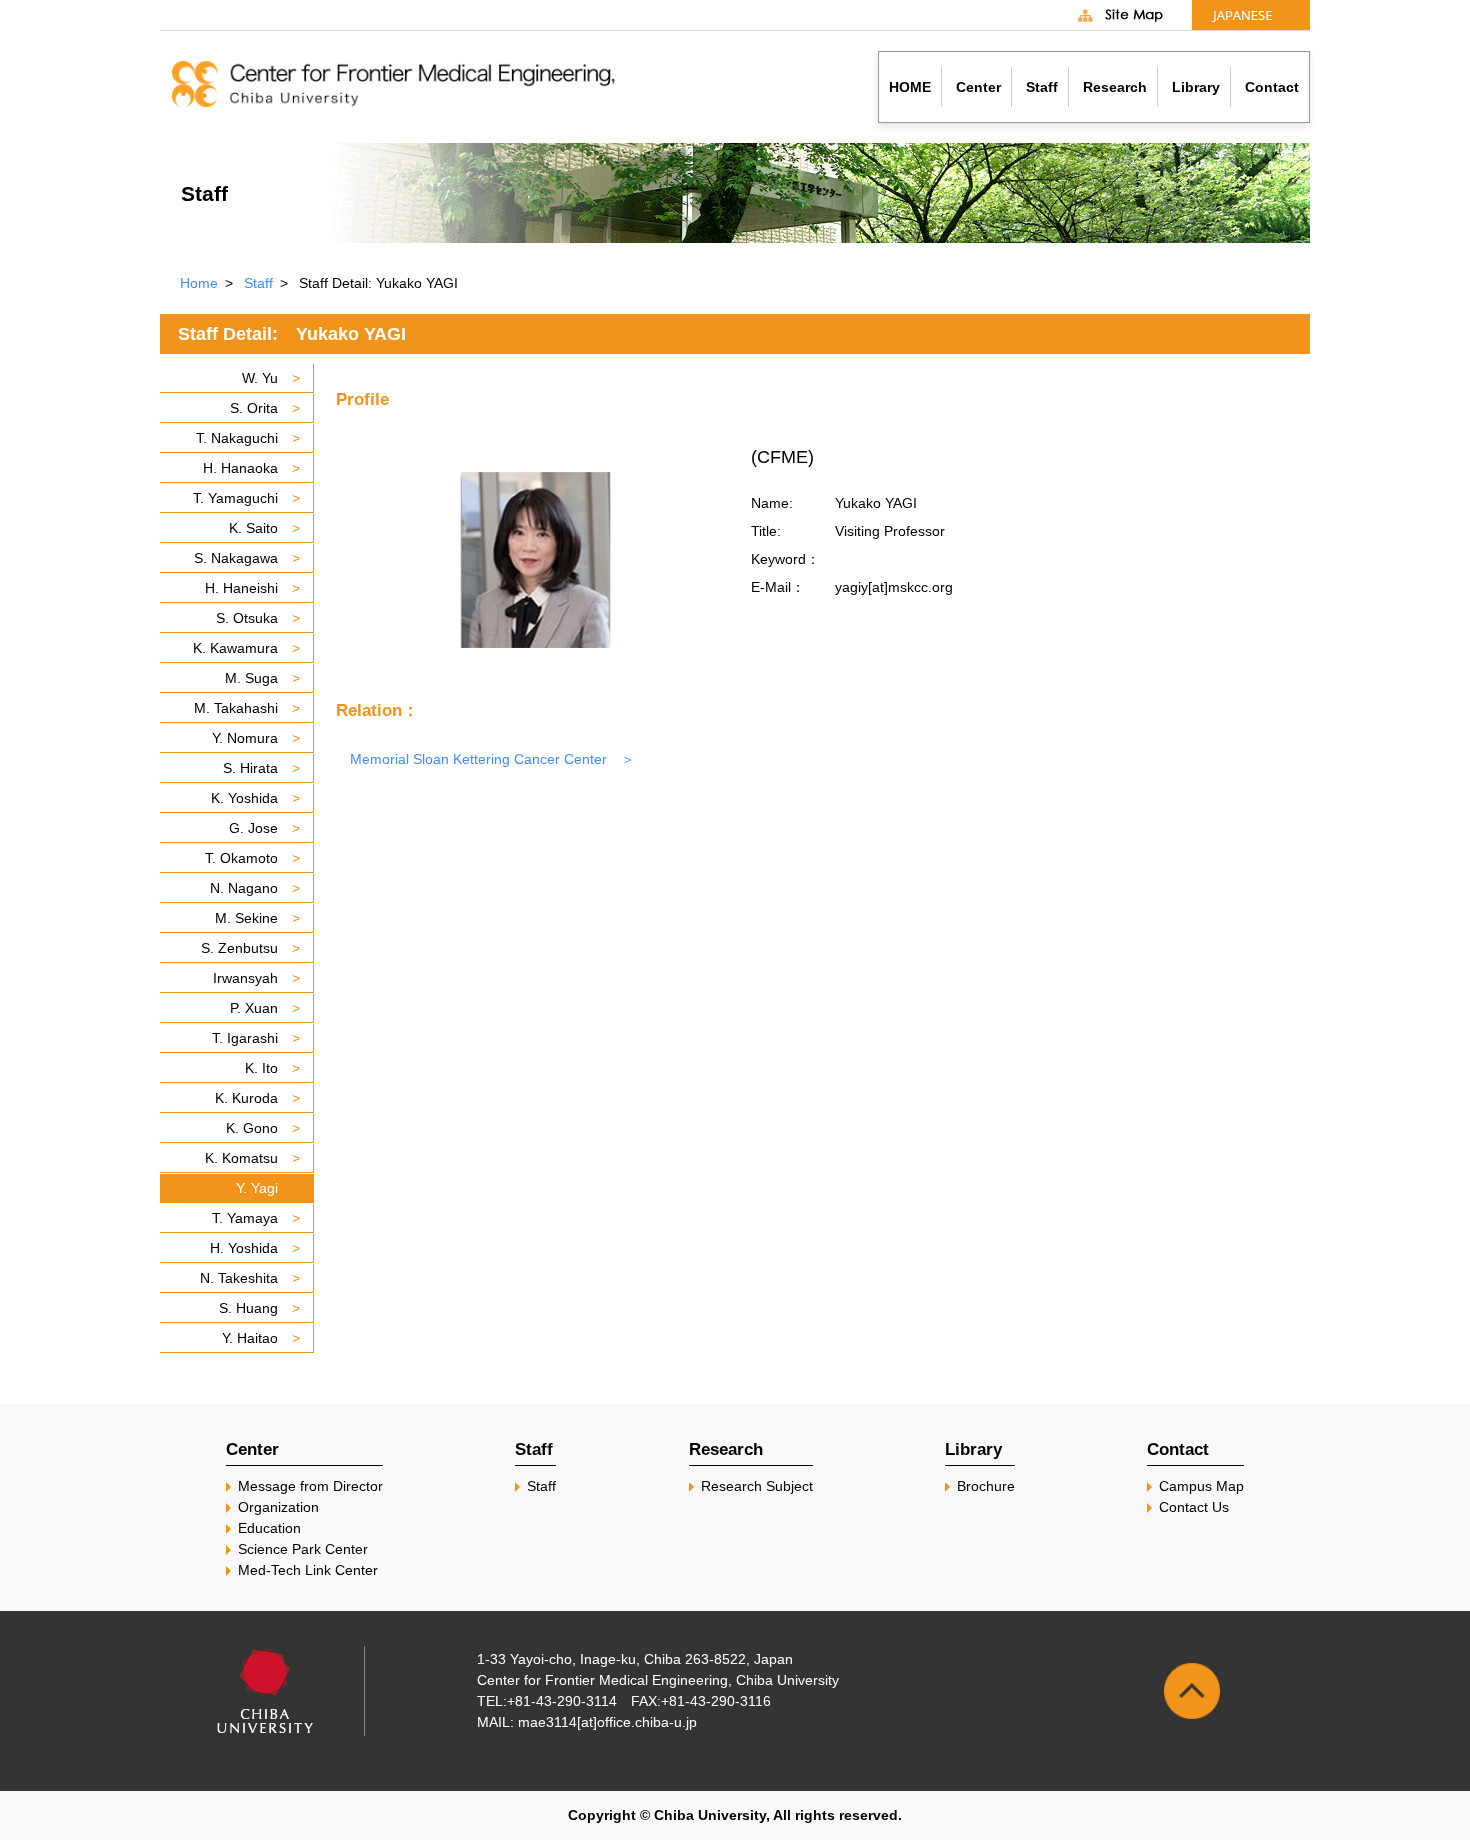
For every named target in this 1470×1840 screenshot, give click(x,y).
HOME (910, 87)
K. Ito (261, 1068)
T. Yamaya (245, 1218)
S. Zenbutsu (239, 948)
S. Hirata (250, 768)
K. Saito (253, 528)
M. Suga (251, 678)
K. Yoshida (244, 798)
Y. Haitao (250, 1338)
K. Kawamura (235, 648)
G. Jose (253, 828)
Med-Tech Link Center (308, 1570)
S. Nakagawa (236, 558)
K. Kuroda (246, 1098)
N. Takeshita (239, 1278)
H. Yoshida (244, 1248)
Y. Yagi (257, 1188)
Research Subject (757, 1486)
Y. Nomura (245, 738)
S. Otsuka (247, 618)
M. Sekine (246, 918)
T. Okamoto (241, 858)
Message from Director (310, 1486)
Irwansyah (245, 978)
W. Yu (260, 378)
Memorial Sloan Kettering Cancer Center (478, 759)
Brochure (986, 1486)
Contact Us (1194, 1507)
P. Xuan (254, 1008)
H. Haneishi (241, 588)
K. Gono (252, 1128)
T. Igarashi (245, 1038)
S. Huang (248, 1308)
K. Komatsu (241, 1158)
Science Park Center (303, 1549)
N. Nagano (244, 888)
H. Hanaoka (240, 468)
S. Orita (254, 408)
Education (269, 1528)
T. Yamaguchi (235, 498)
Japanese (1251, 15)
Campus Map (1201, 1486)
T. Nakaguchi (237, 438)
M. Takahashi (236, 708)
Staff (258, 283)
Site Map (1133, 15)
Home (199, 283)
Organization (278, 1507)
